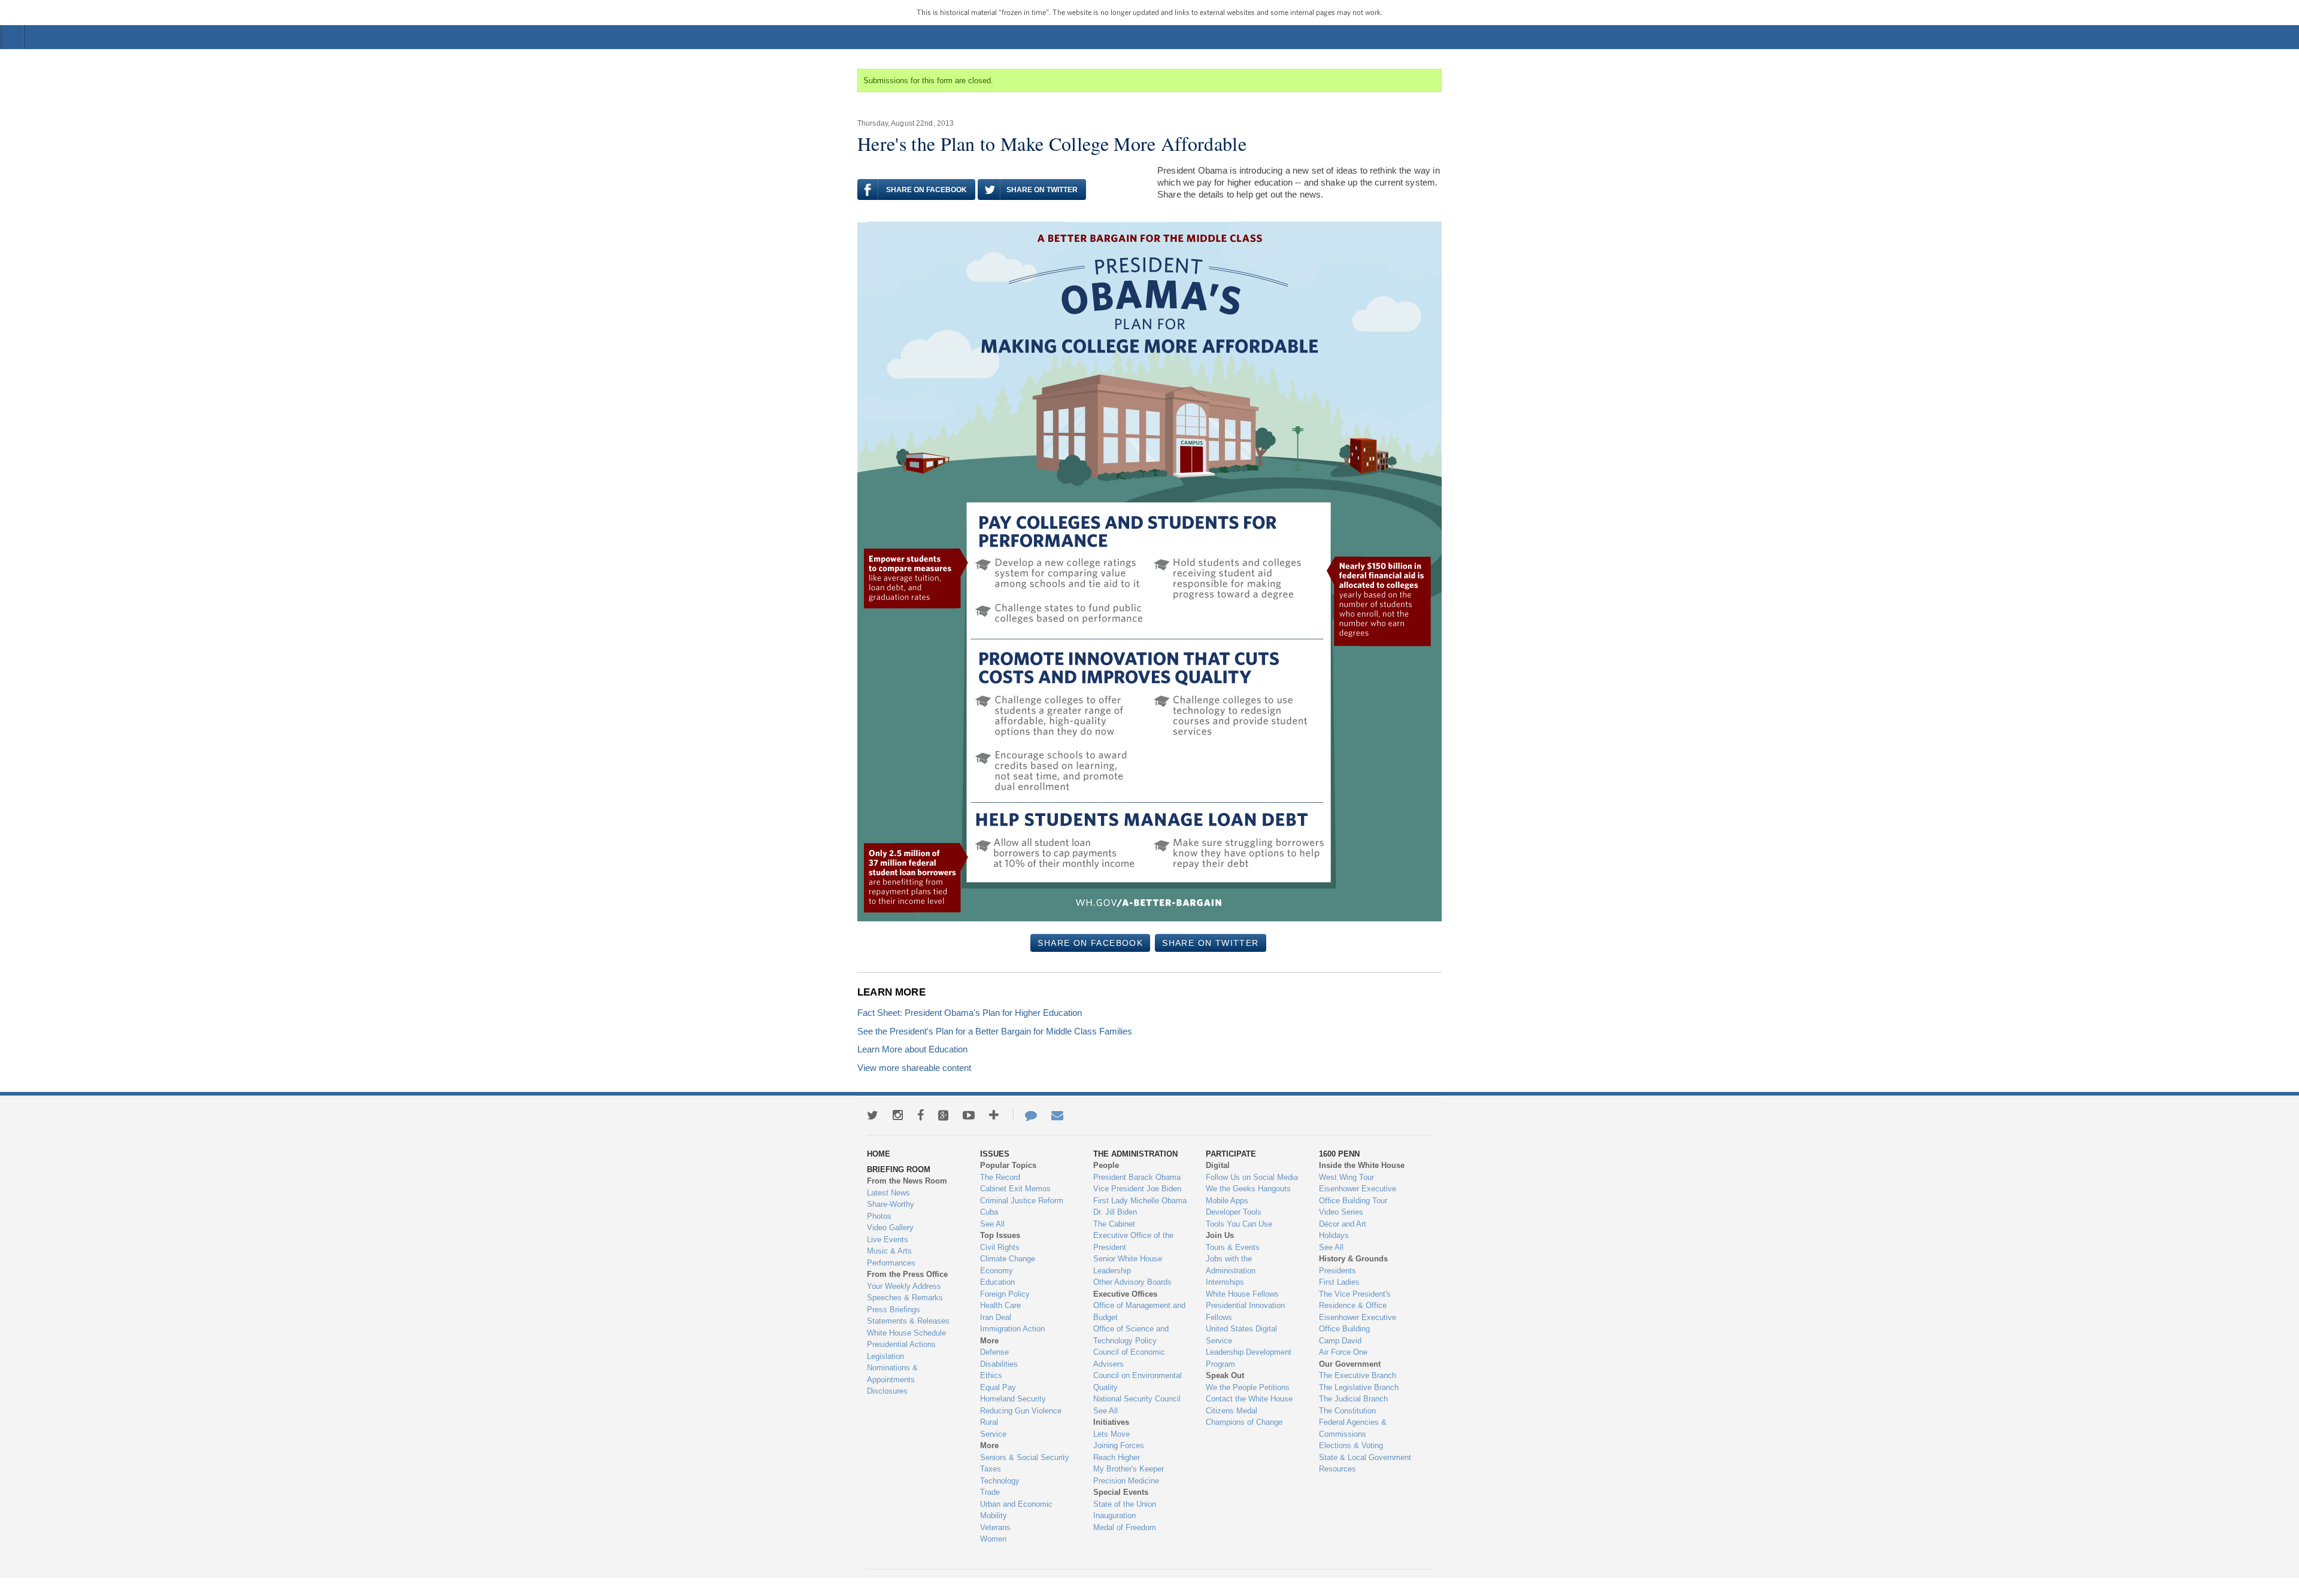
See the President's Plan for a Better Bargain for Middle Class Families (995, 1031)
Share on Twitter (1042, 190)
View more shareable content (914, 1068)
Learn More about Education (912, 1049)
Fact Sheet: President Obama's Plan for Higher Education (970, 1013)
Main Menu (13, 37)
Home (1155, 37)
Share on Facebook (926, 190)
